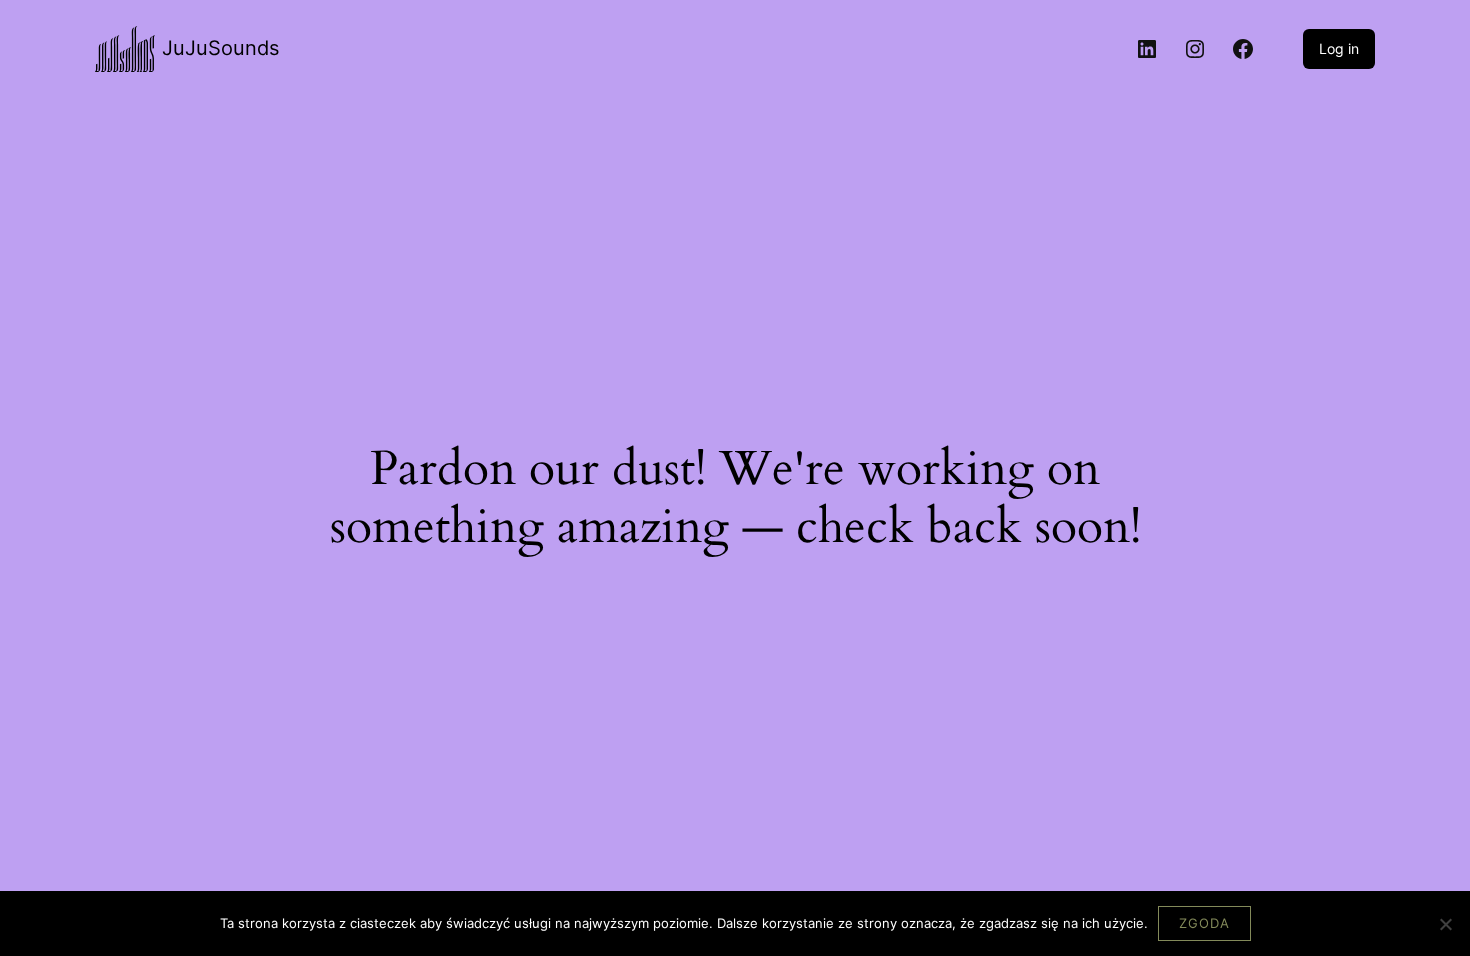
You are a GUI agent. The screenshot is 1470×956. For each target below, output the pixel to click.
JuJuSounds (220, 48)
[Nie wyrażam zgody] (1445, 924)
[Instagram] (1195, 49)
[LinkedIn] (1147, 49)
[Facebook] (1243, 49)
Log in (1339, 48)
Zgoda (1204, 923)
